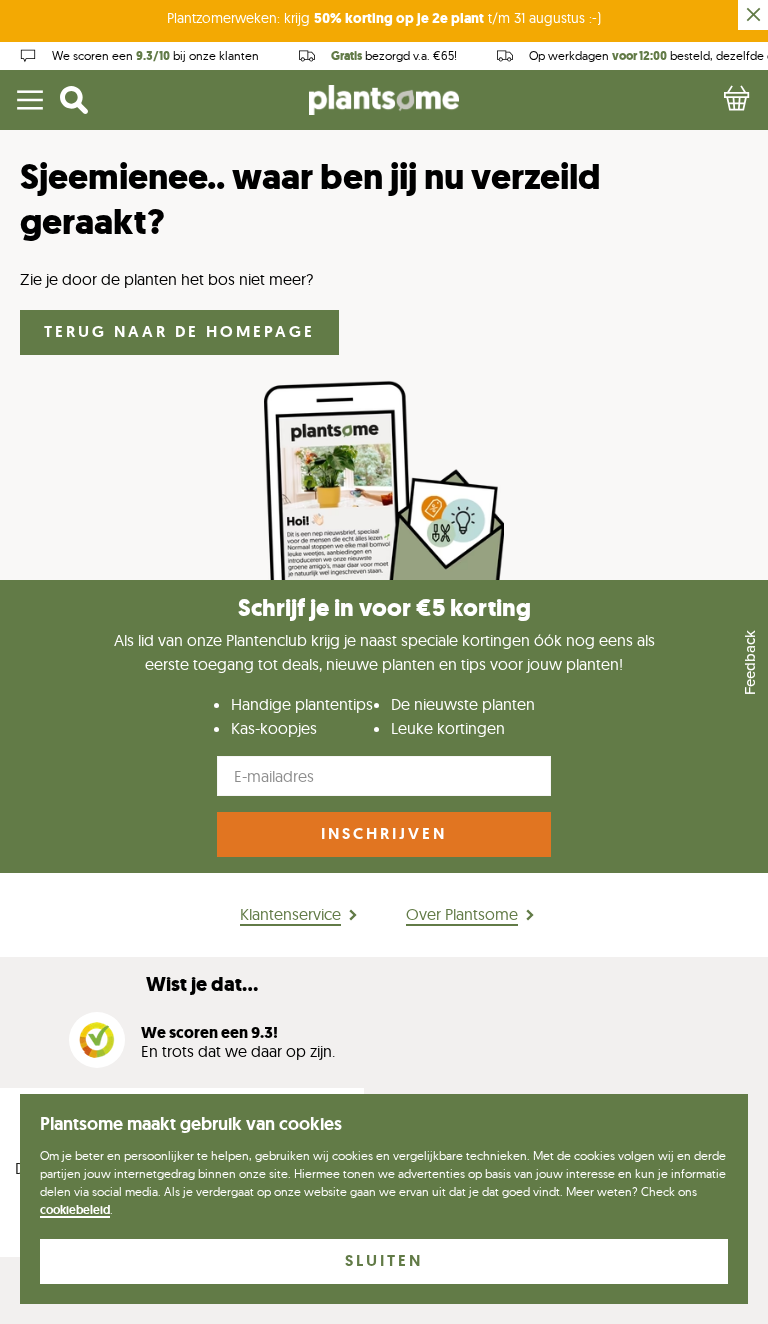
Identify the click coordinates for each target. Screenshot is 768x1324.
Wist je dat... (202, 984)
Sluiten (384, 1260)
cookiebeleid (75, 1210)
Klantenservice (290, 914)
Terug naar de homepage (179, 331)
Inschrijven (384, 833)
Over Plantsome (462, 914)
